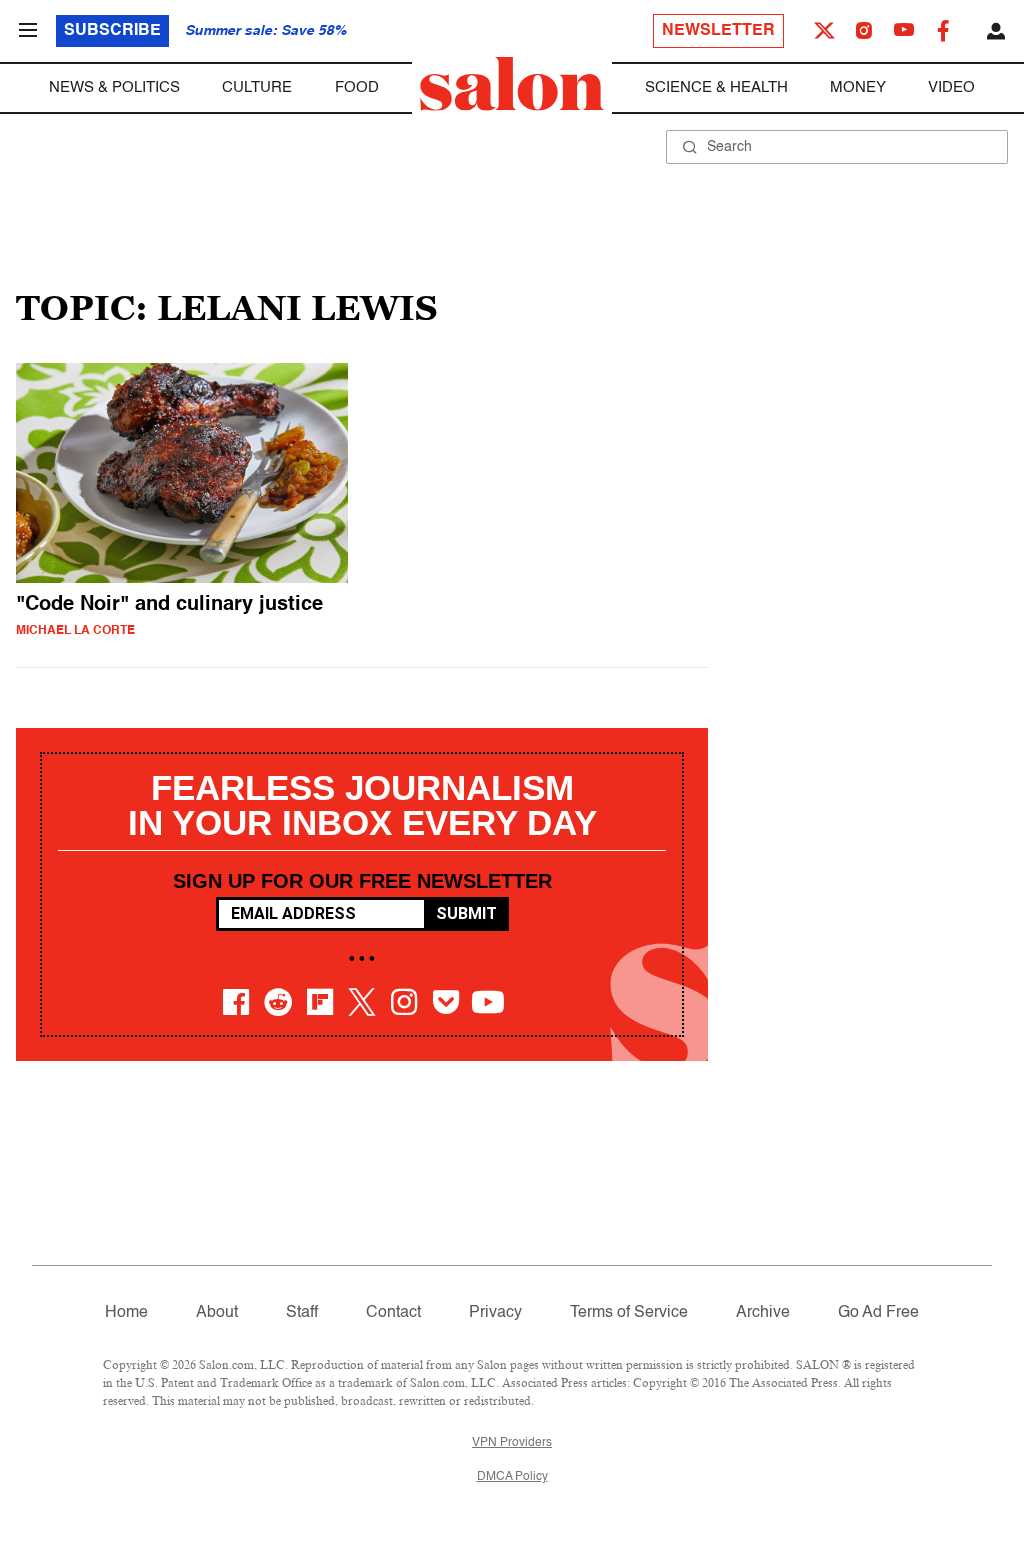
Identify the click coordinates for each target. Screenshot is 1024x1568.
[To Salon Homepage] (512, 84)
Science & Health (716, 87)
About (217, 1313)
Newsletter (718, 31)
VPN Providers (512, 1443)
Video (951, 87)
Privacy (495, 1313)
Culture (257, 87)
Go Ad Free (878, 1313)
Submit (466, 913)
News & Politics (114, 87)
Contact (393, 1313)
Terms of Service (629, 1313)
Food (357, 87)
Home (126, 1313)
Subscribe (112, 31)
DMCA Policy (512, 1477)
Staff (302, 1313)
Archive (763, 1313)
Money (858, 87)
